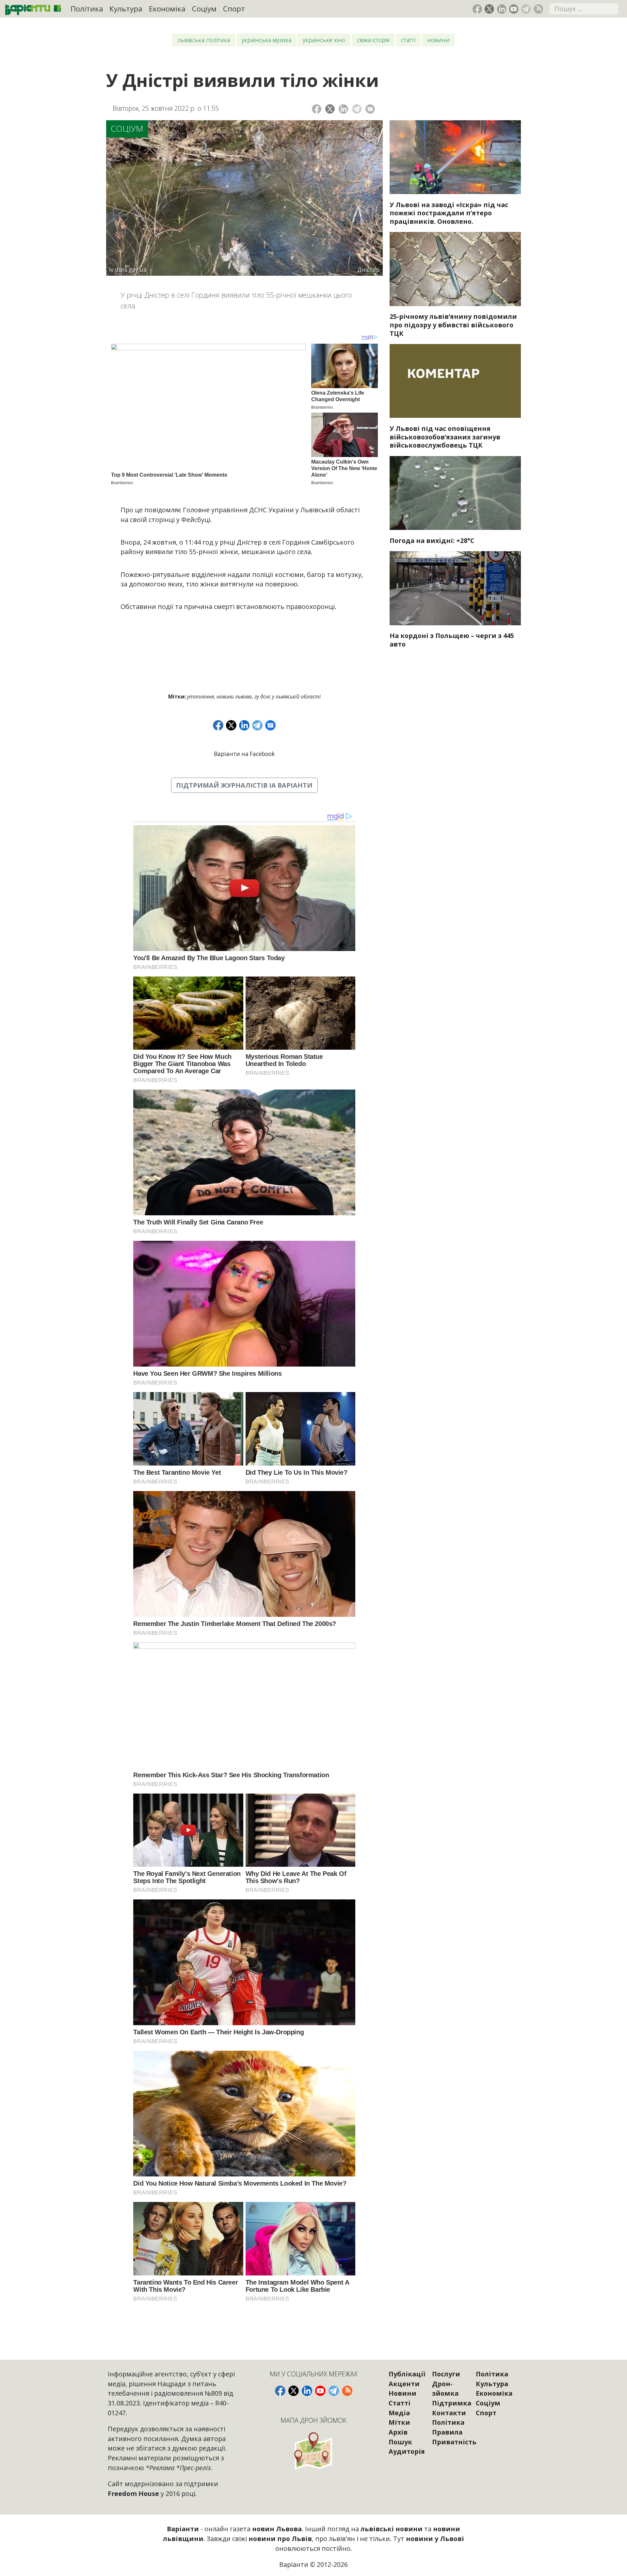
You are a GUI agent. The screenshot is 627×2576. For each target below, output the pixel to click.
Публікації (407, 2374)
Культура (126, 9)
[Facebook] (317, 109)
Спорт (234, 9)
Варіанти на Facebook (244, 754)
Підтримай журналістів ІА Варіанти (244, 785)
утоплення (201, 697)
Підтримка (452, 2403)
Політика (87, 9)
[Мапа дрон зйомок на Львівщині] (314, 2451)
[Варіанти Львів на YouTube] (514, 9)
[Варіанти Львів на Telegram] (526, 9)
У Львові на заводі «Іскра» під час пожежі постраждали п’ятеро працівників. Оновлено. (449, 213)
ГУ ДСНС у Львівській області (288, 697)
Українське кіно (324, 40)
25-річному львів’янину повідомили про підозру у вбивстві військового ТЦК (453, 325)
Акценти (404, 2384)
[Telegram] (357, 109)
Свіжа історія (373, 40)
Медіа (399, 2413)
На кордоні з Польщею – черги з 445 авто (452, 640)
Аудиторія (407, 2451)
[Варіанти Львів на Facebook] (477, 9)
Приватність (454, 2442)
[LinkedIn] (343, 109)
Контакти (449, 2413)
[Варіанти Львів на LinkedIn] (502, 9)
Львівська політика (204, 40)
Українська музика (266, 40)
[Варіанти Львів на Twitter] (489, 9)
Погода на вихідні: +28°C (432, 541)
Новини (438, 40)
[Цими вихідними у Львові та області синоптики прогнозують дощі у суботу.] (455, 493)
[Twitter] (330, 109)
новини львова (234, 697)
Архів (398, 2432)
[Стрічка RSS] (538, 9)
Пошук (400, 2442)
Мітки (399, 2422)
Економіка (167, 9)
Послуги (446, 2374)
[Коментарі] (370, 109)
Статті (408, 40)
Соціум (204, 9)
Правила (447, 2432)
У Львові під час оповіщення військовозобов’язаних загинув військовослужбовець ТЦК (445, 437)
